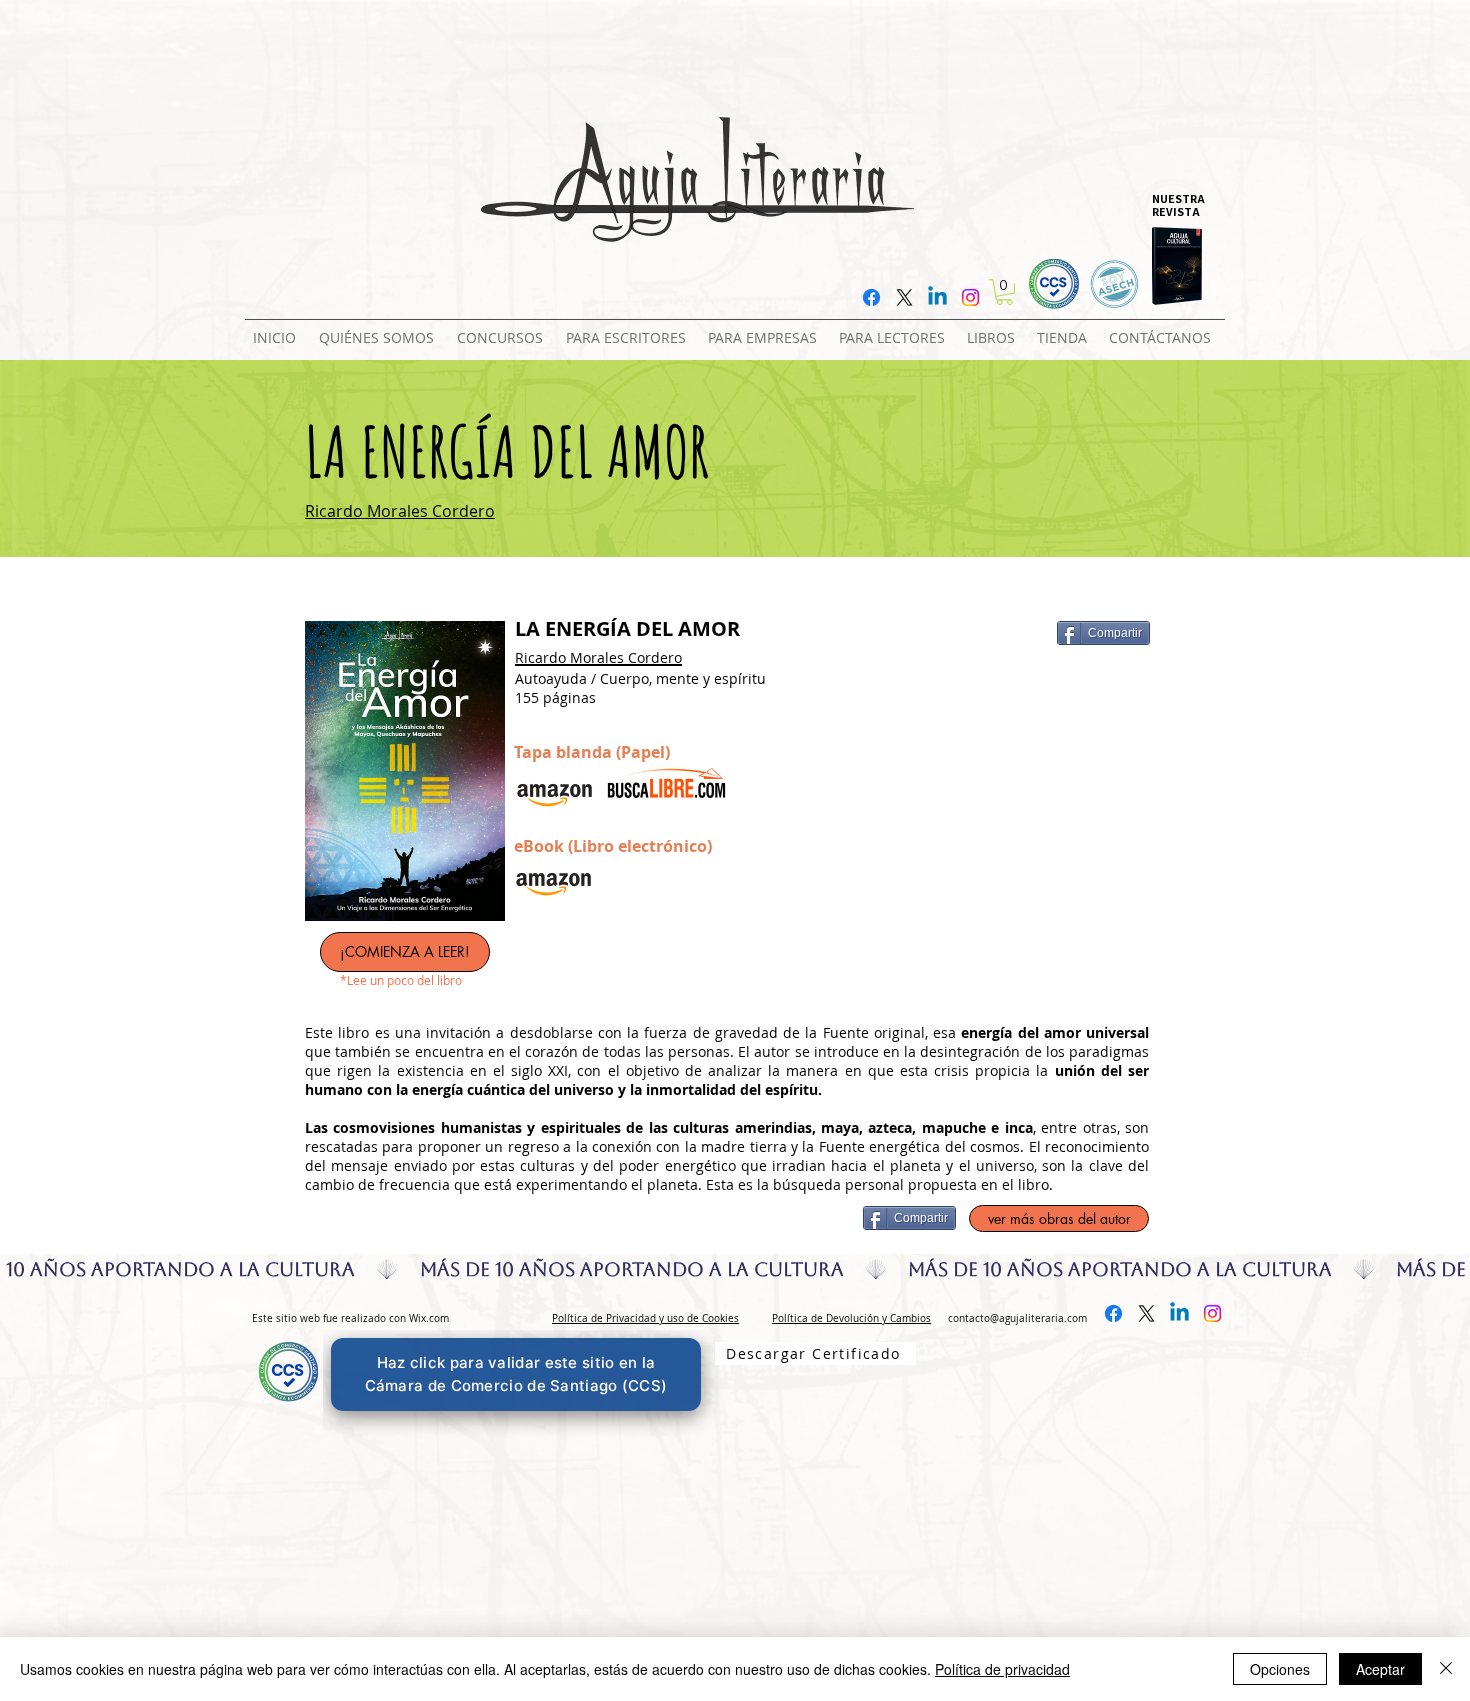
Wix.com (429, 1318)
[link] (1004, 292)
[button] (503, 329)
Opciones (1280, 1669)
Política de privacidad (1002, 1669)
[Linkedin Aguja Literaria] (937, 297)
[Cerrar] (1446, 1669)
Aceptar (1380, 1669)
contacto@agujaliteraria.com (1017, 1318)
